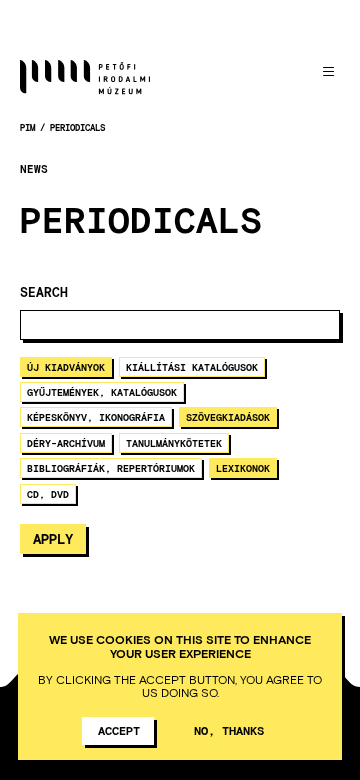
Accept (119, 730)
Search (44, 292)
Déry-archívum (66, 443)
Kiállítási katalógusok (192, 367)
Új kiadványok (66, 367)
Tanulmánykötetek (174, 443)
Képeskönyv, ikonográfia (96, 417)
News (34, 169)
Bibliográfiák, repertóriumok (111, 468)
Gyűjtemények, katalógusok (102, 392)
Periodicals (77, 127)
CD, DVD (48, 494)
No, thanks (229, 730)
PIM (27, 127)
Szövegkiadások (228, 417)
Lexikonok (243, 468)
